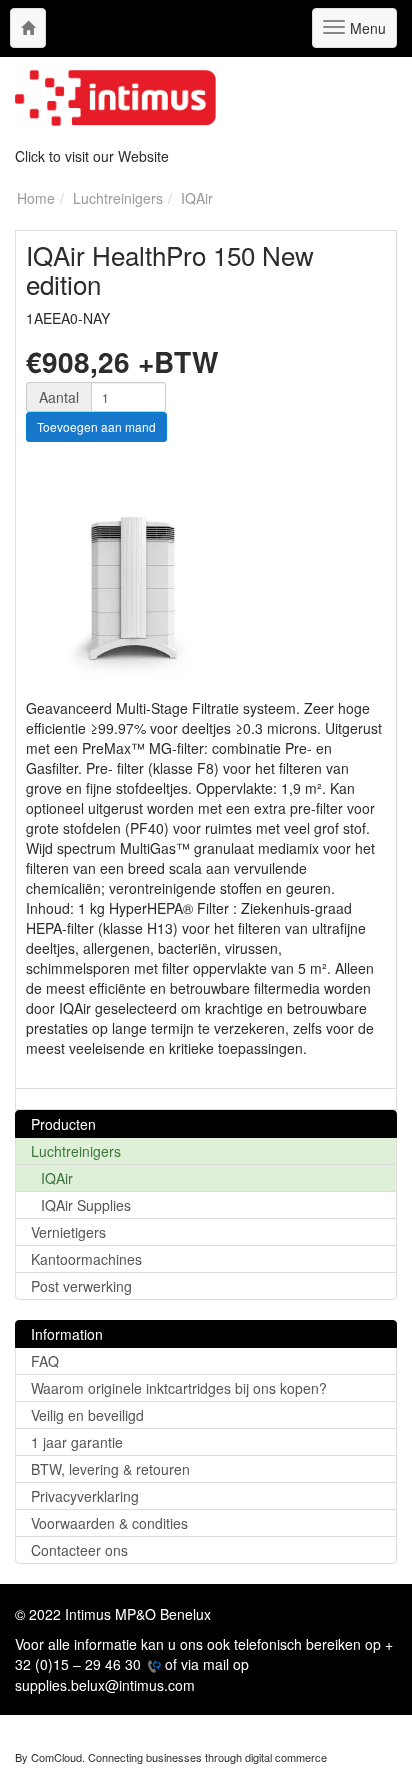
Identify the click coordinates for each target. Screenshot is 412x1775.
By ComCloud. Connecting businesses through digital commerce (171, 1757)
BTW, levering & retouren (110, 1469)
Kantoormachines (86, 1259)
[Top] (28, 28)
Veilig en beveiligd (87, 1415)
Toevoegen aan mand (96, 426)
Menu (365, 33)
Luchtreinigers (76, 1151)
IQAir (57, 1178)
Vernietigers (68, 1232)
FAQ (45, 1361)
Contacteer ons (79, 1550)
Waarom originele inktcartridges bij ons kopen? (179, 1388)
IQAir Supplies (86, 1205)
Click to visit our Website (92, 156)
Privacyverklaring (85, 1496)
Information (67, 1334)
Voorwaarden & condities (109, 1523)
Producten (63, 1124)
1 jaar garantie (77, 1442)
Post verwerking (81, 1286)
